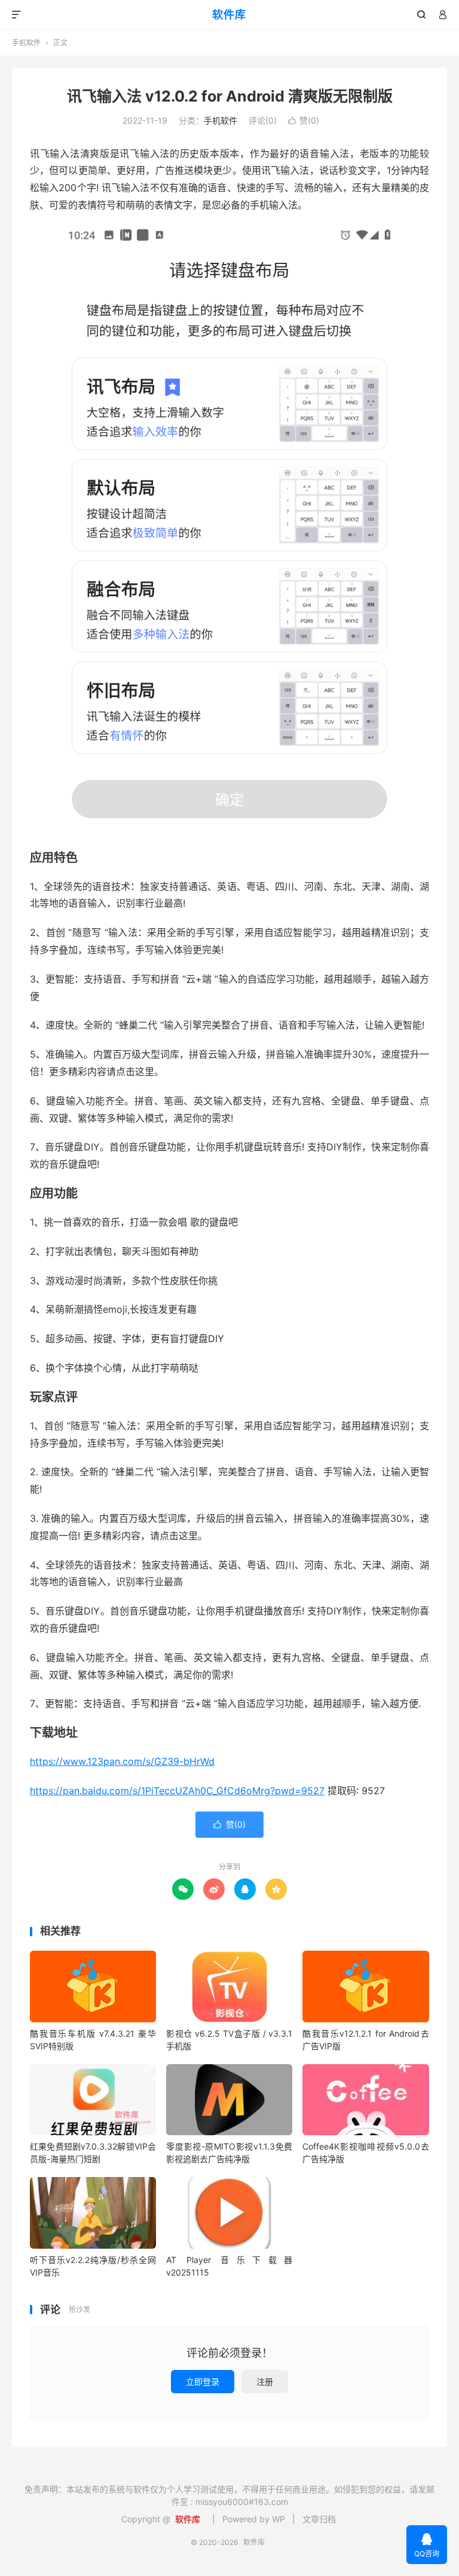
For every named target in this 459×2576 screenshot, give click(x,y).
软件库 (229, 15)
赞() (304, 120)
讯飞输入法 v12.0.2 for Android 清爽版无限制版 (230, 96)
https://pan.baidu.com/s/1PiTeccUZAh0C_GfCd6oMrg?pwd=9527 (177, 1791)
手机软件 (26, 43)
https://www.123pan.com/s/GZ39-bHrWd (122, 1761)
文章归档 (319, 2519)
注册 (265, 2382)
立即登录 (203, 2382)
